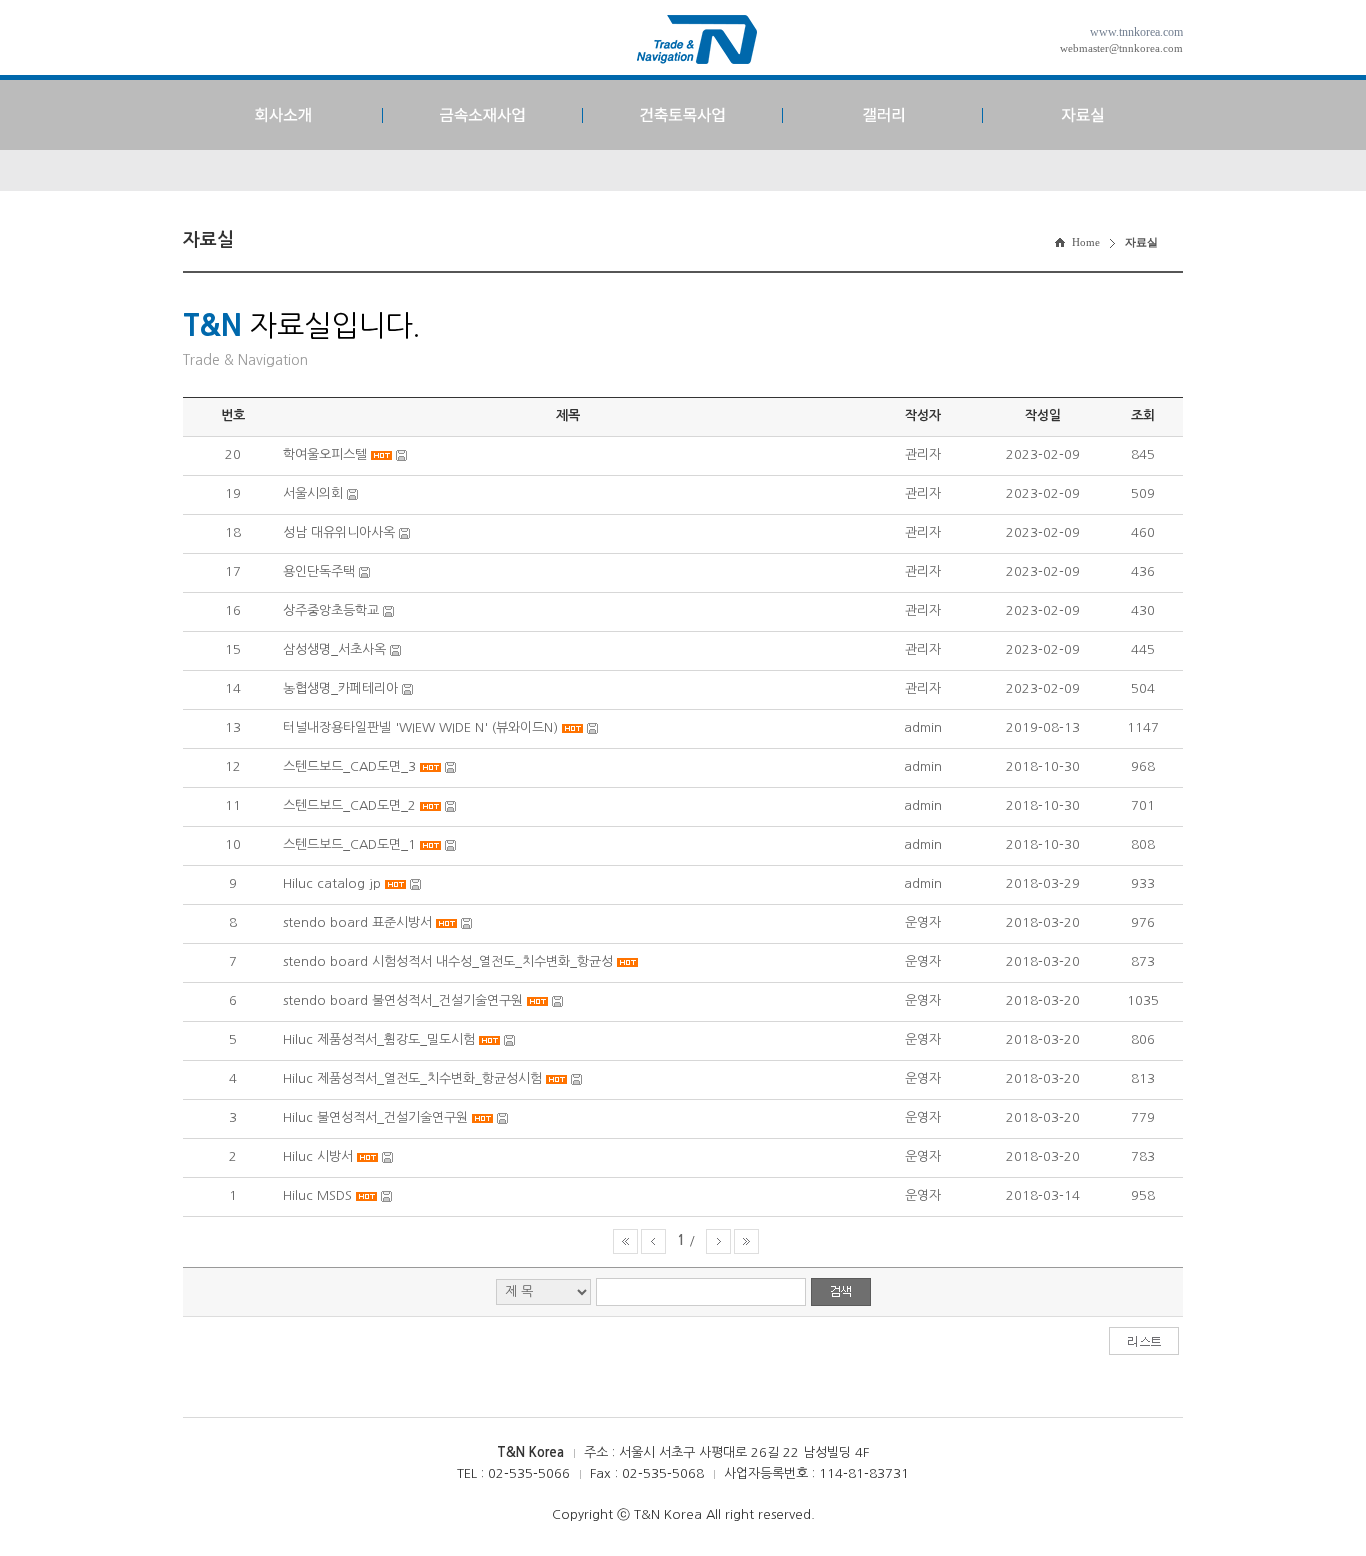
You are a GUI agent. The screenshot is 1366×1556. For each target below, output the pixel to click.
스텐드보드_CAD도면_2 (349, 805)
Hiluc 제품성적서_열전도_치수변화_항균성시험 (412, 1078)
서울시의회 (313, 493)
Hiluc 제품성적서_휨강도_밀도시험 (379, 1039)
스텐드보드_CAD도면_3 (349, 766)
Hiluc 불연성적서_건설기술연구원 (375, 1117)
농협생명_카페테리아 (340, 688)
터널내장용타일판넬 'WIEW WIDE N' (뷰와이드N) (420, 727)
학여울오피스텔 (325, 454)
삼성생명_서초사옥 (334, 649)
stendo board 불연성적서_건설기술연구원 (403, 1000)
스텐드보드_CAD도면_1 (349, 844)
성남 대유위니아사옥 (339, 532)
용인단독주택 (319, 571)
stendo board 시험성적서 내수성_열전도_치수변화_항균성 (448, 961)
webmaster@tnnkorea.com (1121, 48)
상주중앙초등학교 (331, 610)
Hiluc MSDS (319, 1195)
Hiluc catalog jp (332, 883)
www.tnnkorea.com (1136, 32)
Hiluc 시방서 (318, 1156)
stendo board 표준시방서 (357, 922)
